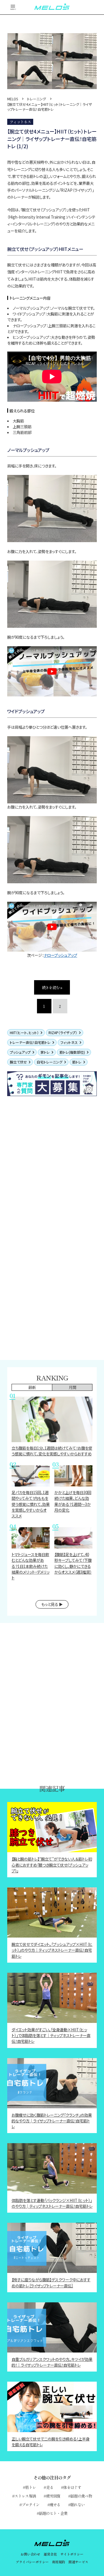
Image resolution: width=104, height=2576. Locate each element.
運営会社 (50, 2554)
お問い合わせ (30, 2554)
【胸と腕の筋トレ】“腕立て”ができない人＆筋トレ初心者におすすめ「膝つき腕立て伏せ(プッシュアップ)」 (52, 1865)
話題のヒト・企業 (53, 2513)
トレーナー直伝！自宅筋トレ (30, 1042)
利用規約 (59, 2562)
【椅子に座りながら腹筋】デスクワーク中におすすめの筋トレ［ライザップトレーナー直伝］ (51, 2282)
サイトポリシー (72, 2554)
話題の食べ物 (81, 2496)
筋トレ (77, 1062)
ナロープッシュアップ (60, 955)
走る (50, 2487)
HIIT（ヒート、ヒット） (24, 1033)
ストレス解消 (25, 2496)
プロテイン (31, 2504)
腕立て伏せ (18, 1062)
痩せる (55, 2504)
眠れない (78, 2504)
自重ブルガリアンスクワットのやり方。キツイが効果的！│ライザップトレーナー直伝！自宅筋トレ (52, 2362)
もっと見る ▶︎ (52, 1604)
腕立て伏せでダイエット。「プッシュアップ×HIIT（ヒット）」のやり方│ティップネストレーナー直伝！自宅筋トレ (52, 1950)
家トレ (45, 1052)
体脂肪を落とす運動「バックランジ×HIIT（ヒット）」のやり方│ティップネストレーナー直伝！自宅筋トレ (52, 2203)
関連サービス (78, 2562)
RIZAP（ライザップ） (63, 1033)
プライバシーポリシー (32, 2562)
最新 (32, 1387)
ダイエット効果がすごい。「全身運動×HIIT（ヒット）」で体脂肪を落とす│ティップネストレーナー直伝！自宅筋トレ (51, 2035)
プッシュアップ (20, 1052)
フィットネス (69, 1042)
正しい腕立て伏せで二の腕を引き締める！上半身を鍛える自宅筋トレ (51, 2442)
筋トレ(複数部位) (72, 1052)
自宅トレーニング (50, 1062)
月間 (72, 1387)
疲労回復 (53, 2496)
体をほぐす (72, 2487)
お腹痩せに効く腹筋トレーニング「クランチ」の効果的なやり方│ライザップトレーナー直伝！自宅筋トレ (52, 2121)
